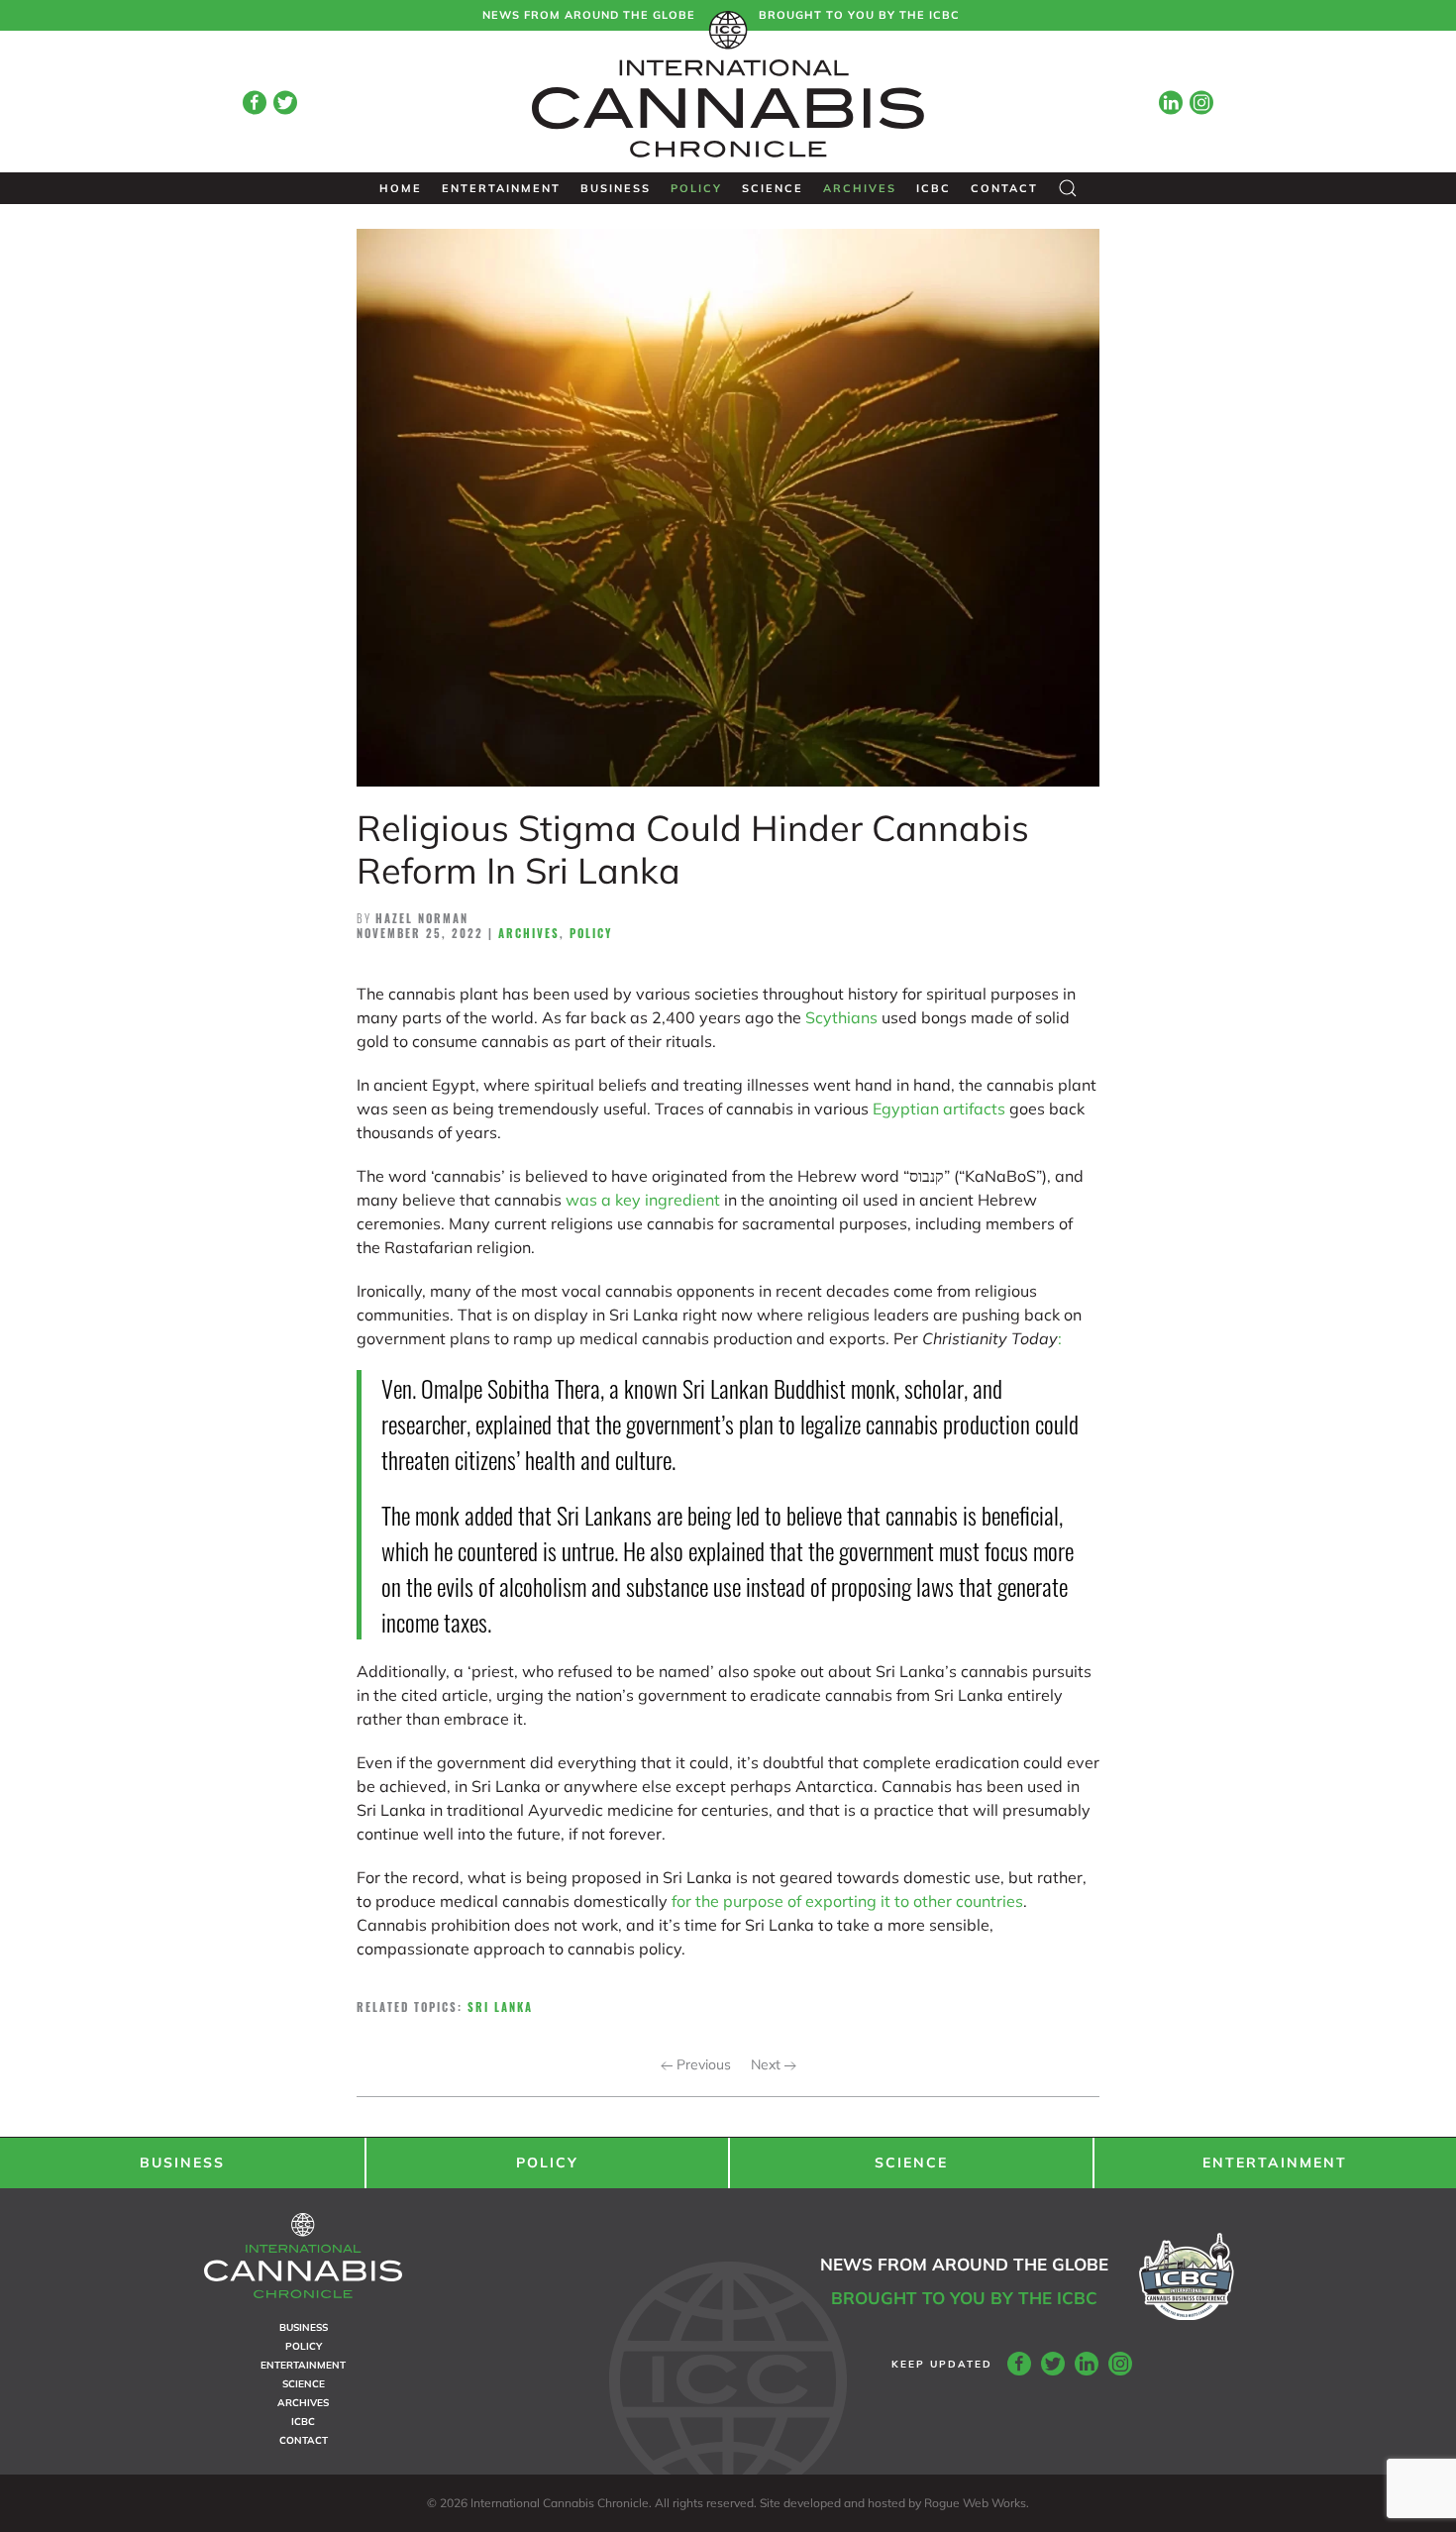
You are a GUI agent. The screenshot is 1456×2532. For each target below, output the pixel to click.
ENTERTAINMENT (1275, 2163)
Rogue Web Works (975, 2503)
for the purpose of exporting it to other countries (847, 1901)
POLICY (547, 2163)
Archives (860, 188)
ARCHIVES (303, 2403)
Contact (1004, 188)
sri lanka (500, 2007)
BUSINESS (182, 2163)
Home (401, 188)
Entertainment (501, 188)
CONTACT (304, 2440)
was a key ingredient (643, 1200)
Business (616, 188)
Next (768, 2064)
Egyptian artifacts (939, 1108)
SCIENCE (911, 2163)
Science (773, 188)
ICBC (934, 188)
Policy (696, 188)
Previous (702, 2064)
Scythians (841, 1017)
